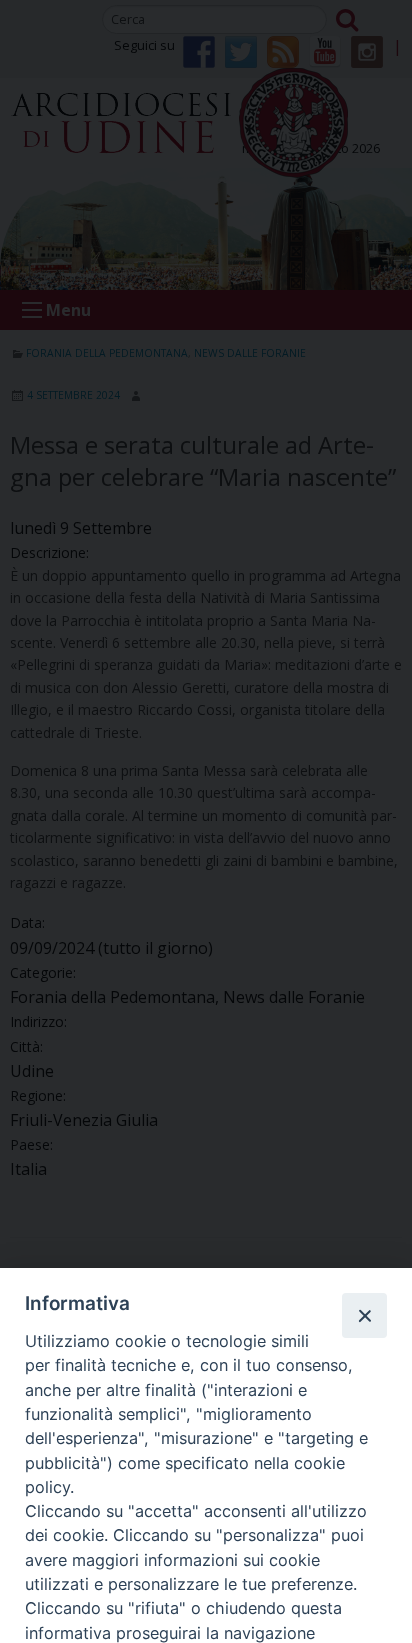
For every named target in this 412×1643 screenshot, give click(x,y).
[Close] (364, 1315)
